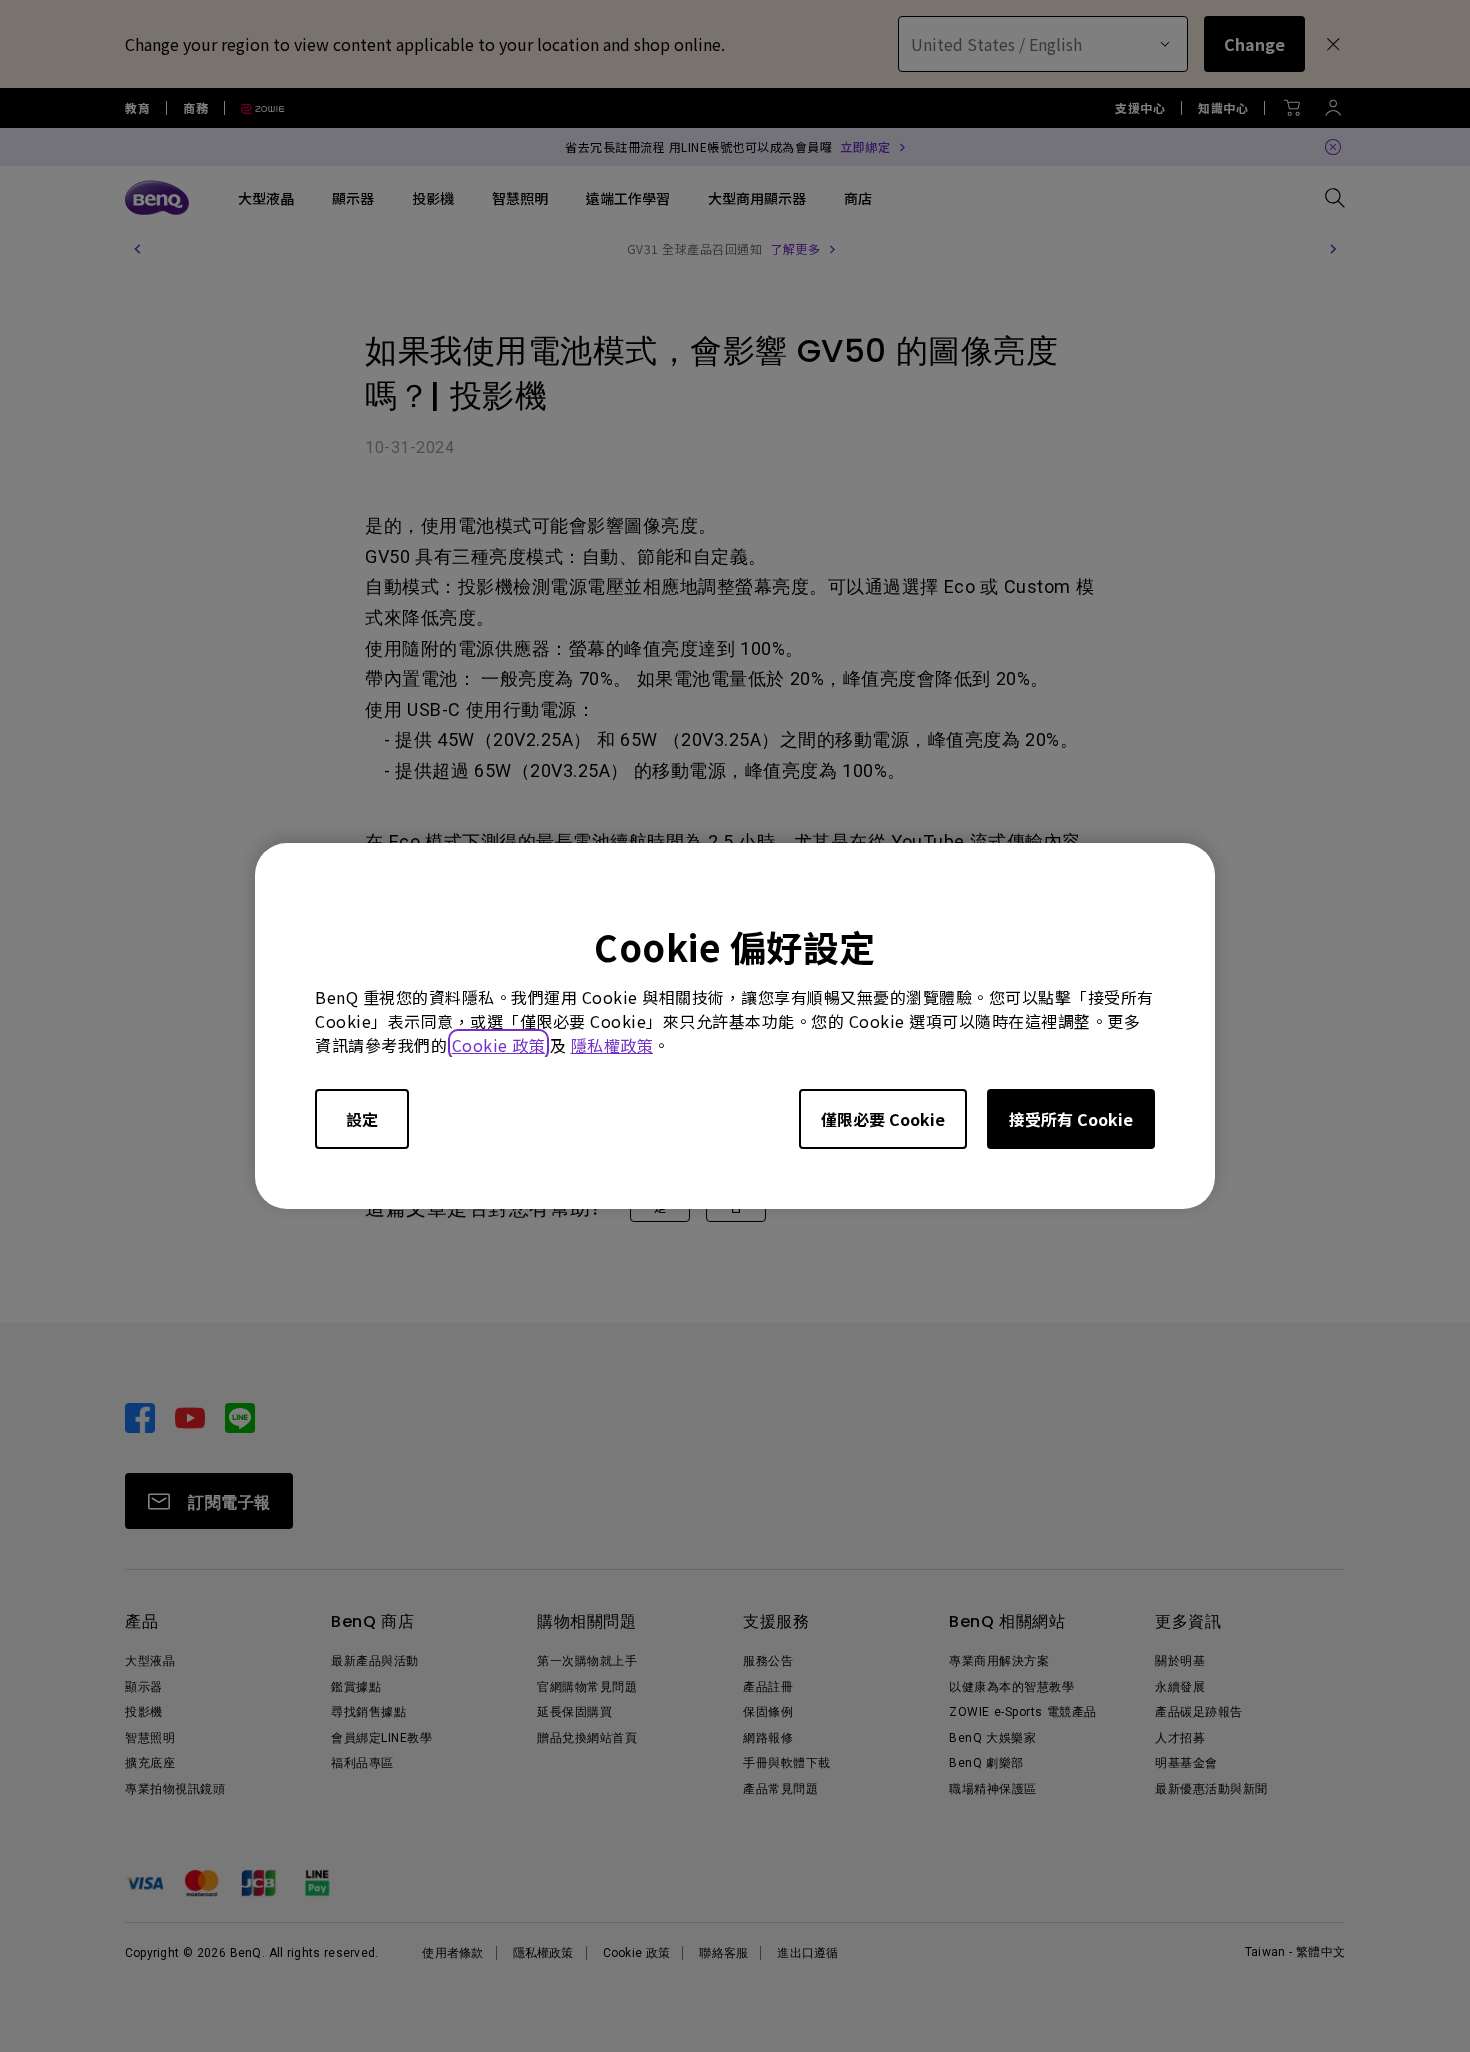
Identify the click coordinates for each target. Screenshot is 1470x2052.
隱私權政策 (612, 1045)
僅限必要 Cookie (883, 1119)
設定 (362, 1119)
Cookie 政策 (499, 1045)
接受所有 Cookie (1071, 1119)
